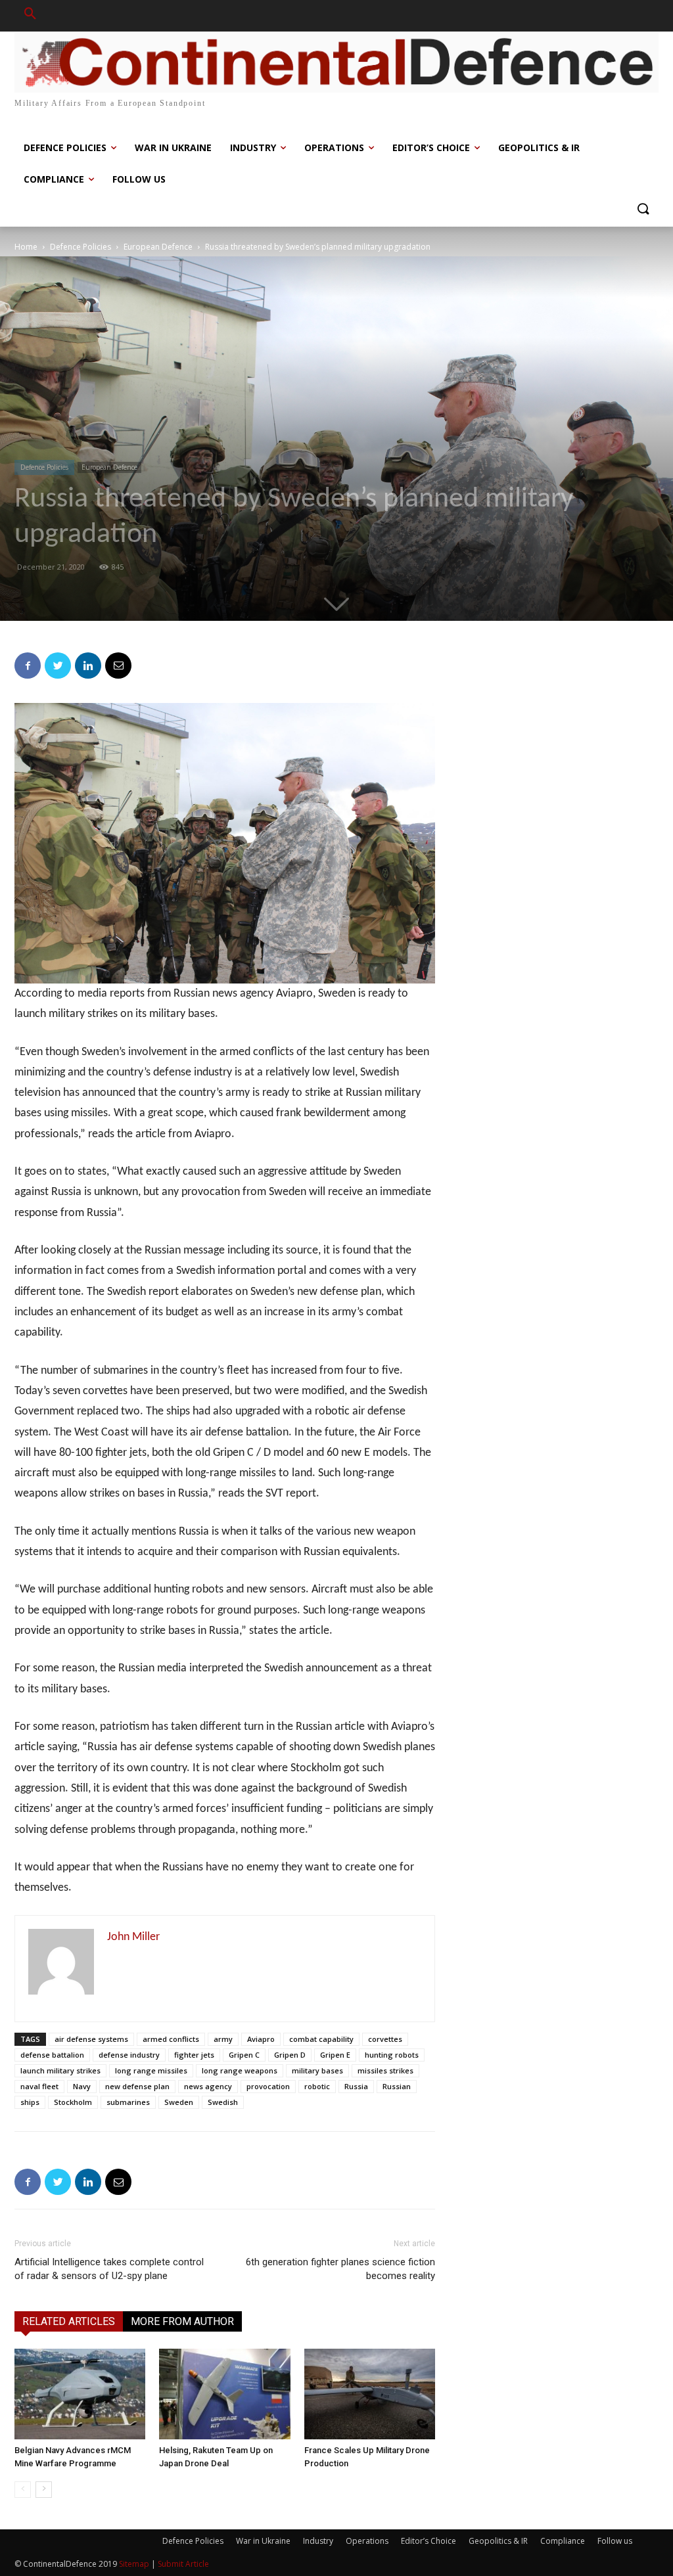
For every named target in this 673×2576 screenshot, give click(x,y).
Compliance (563, 2541)
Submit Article (183, 2564)
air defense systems (91, 2039)
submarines (128, 2102)
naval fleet (39, 2086)
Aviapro (261, 2039)
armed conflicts (171, 2039)
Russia (356, 2086)
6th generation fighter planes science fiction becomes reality (340, 2269)
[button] (30, 16)
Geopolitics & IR (498, 2541)
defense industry (129, 2055)
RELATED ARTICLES (69, 2321)
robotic (317, 2086)
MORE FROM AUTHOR (182, 2321)
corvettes (385, 2039)
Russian (397, 2086)
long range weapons (240, 2070)
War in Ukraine (263, 2541)
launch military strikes (60, 2070)
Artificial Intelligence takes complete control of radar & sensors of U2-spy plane (109, 2269)
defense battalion (52, 2055)
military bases (317, 2070)
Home (26, 247)
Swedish (223, 2102)
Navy (82, 2086)
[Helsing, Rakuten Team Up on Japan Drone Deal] (224, 2394)
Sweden (179, 2102)
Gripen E (335, 2055)
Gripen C (244, 2055)
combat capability (321, 2039)
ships (30, 2102)
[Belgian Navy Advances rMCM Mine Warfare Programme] (80, 2394)
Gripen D (290, 2055)
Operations (367, 2541)
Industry (318, 2541)
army (223, 2039)
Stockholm (73, 2102)
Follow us (615, 2541)
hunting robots (392, 2055)
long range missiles (151, 2070)
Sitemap (134, 2564)
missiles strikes (385, 2070)
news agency (208, 2086)
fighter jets (194, 2055)
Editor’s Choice (429, 2541)
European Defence (158, 247)
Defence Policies (81, 247)
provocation (268, 2086)
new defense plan (137, 2086)
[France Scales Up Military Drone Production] (370, 2394)
